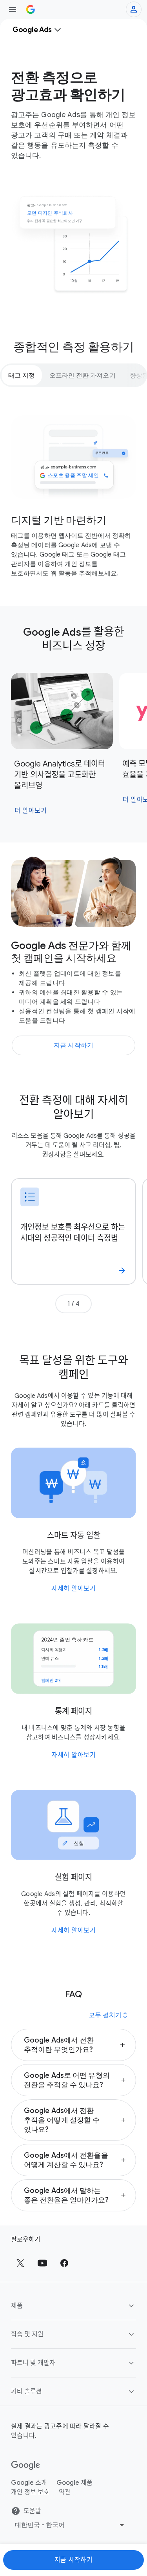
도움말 (32, 2511)
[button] (73, 2045)
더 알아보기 (31, 811)
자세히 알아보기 (73, 1589)
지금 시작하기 (74, 2560)
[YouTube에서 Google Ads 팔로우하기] (42, 2263)
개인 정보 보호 (30, 2492)
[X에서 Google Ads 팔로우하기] (20, 2263)
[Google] (26, 2466)
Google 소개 (29, 2483)
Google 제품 (74, 2483)
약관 (65, 2492)
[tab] (22, 375)
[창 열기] (13, 9)
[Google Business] (31, 9)
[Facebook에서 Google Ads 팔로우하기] (64, 2263)
